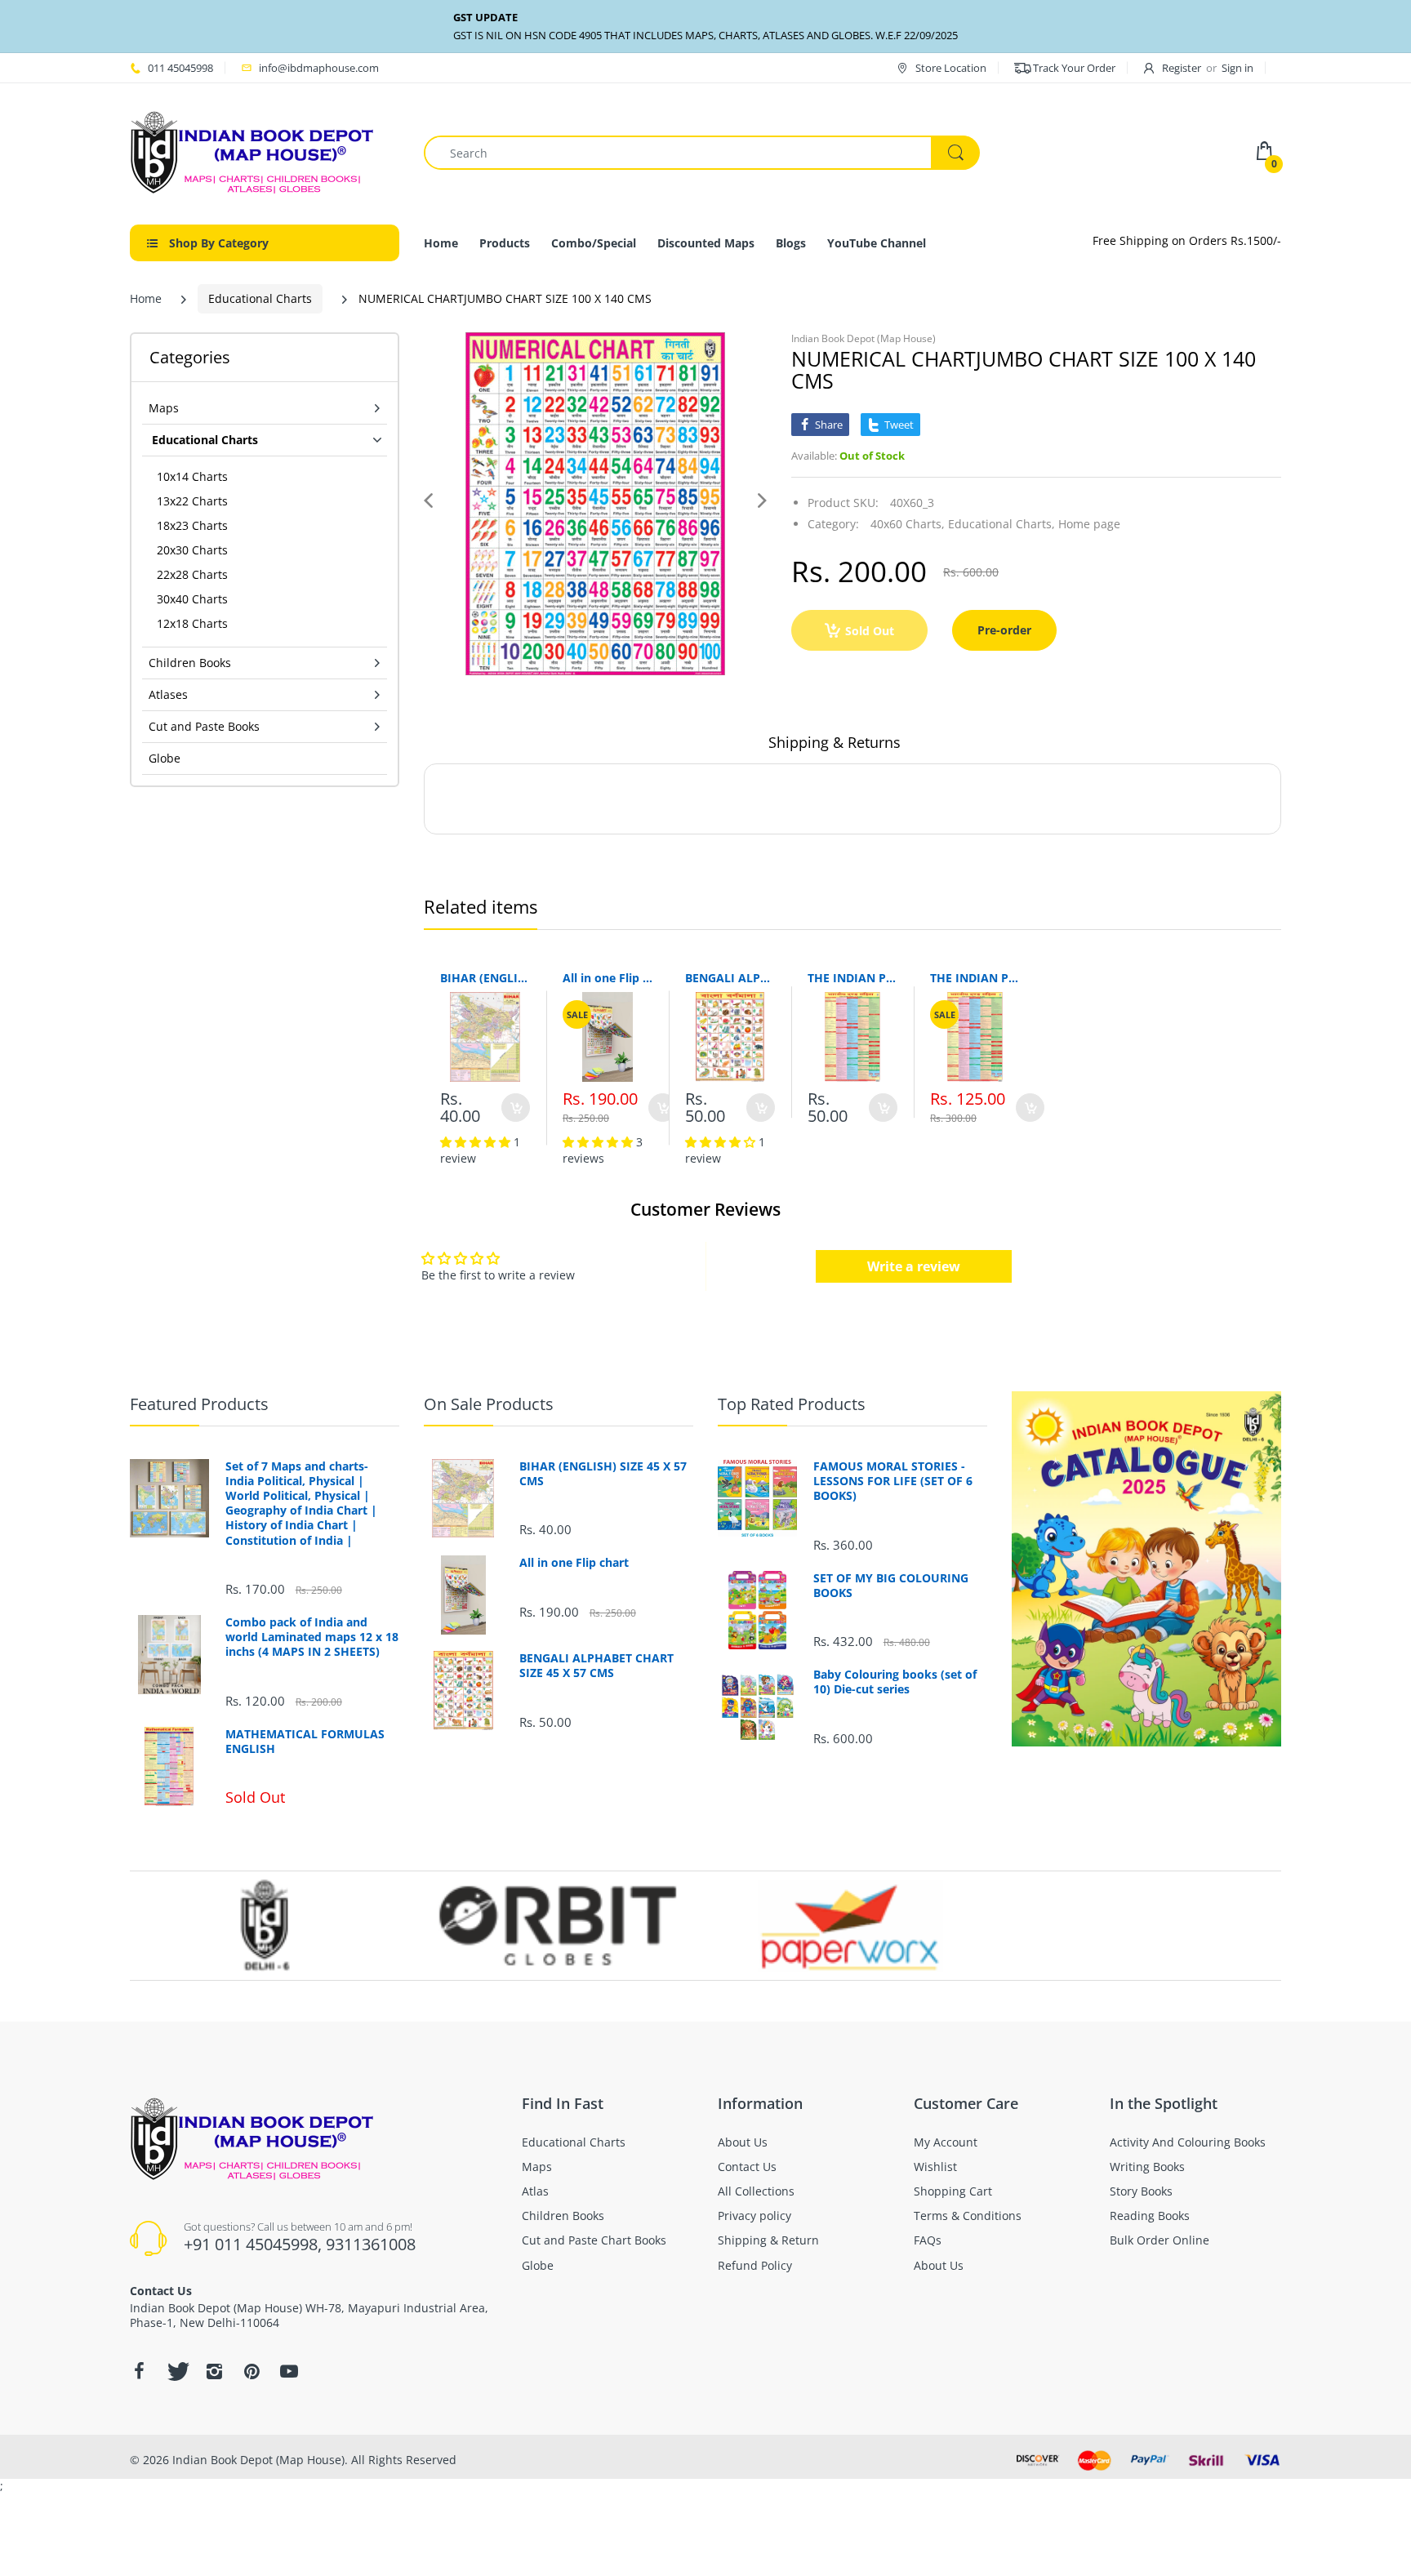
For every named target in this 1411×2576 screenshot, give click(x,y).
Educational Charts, (1001, 524)
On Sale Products (489, 1404)
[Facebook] (139, 2371)
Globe (165, 758)
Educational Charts (260, 298)
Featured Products (199, 1404)
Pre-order (1004, 630)
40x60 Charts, (908, 524)
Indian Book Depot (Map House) (864, 338)
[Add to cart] (516, 1108)
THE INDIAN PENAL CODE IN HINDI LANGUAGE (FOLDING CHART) (852, 978)
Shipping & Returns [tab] (835, 742)
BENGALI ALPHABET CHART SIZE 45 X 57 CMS (730, 978)
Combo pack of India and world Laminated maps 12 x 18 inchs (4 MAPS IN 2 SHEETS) (312, 1637)
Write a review (914, 1266)
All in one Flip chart (608, 978)
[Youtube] (289, 2371)
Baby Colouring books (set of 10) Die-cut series (895, 1682)
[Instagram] (214, 2371)
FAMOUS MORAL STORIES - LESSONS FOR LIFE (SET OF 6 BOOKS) (893, 1481)
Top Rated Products (792, 1404)
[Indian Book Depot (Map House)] (252, 151)
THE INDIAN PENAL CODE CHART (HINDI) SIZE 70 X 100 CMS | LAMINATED (975, 978)
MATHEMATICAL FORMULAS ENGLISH (305, 1742)
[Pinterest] (251, 2371)
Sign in (1237, 68)
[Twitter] (176, 2371)
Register (1182, 68)
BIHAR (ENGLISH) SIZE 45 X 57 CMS (485, 978)
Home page (1089, 524)
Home (146, 298)
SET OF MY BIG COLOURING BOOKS (891, 1586)
